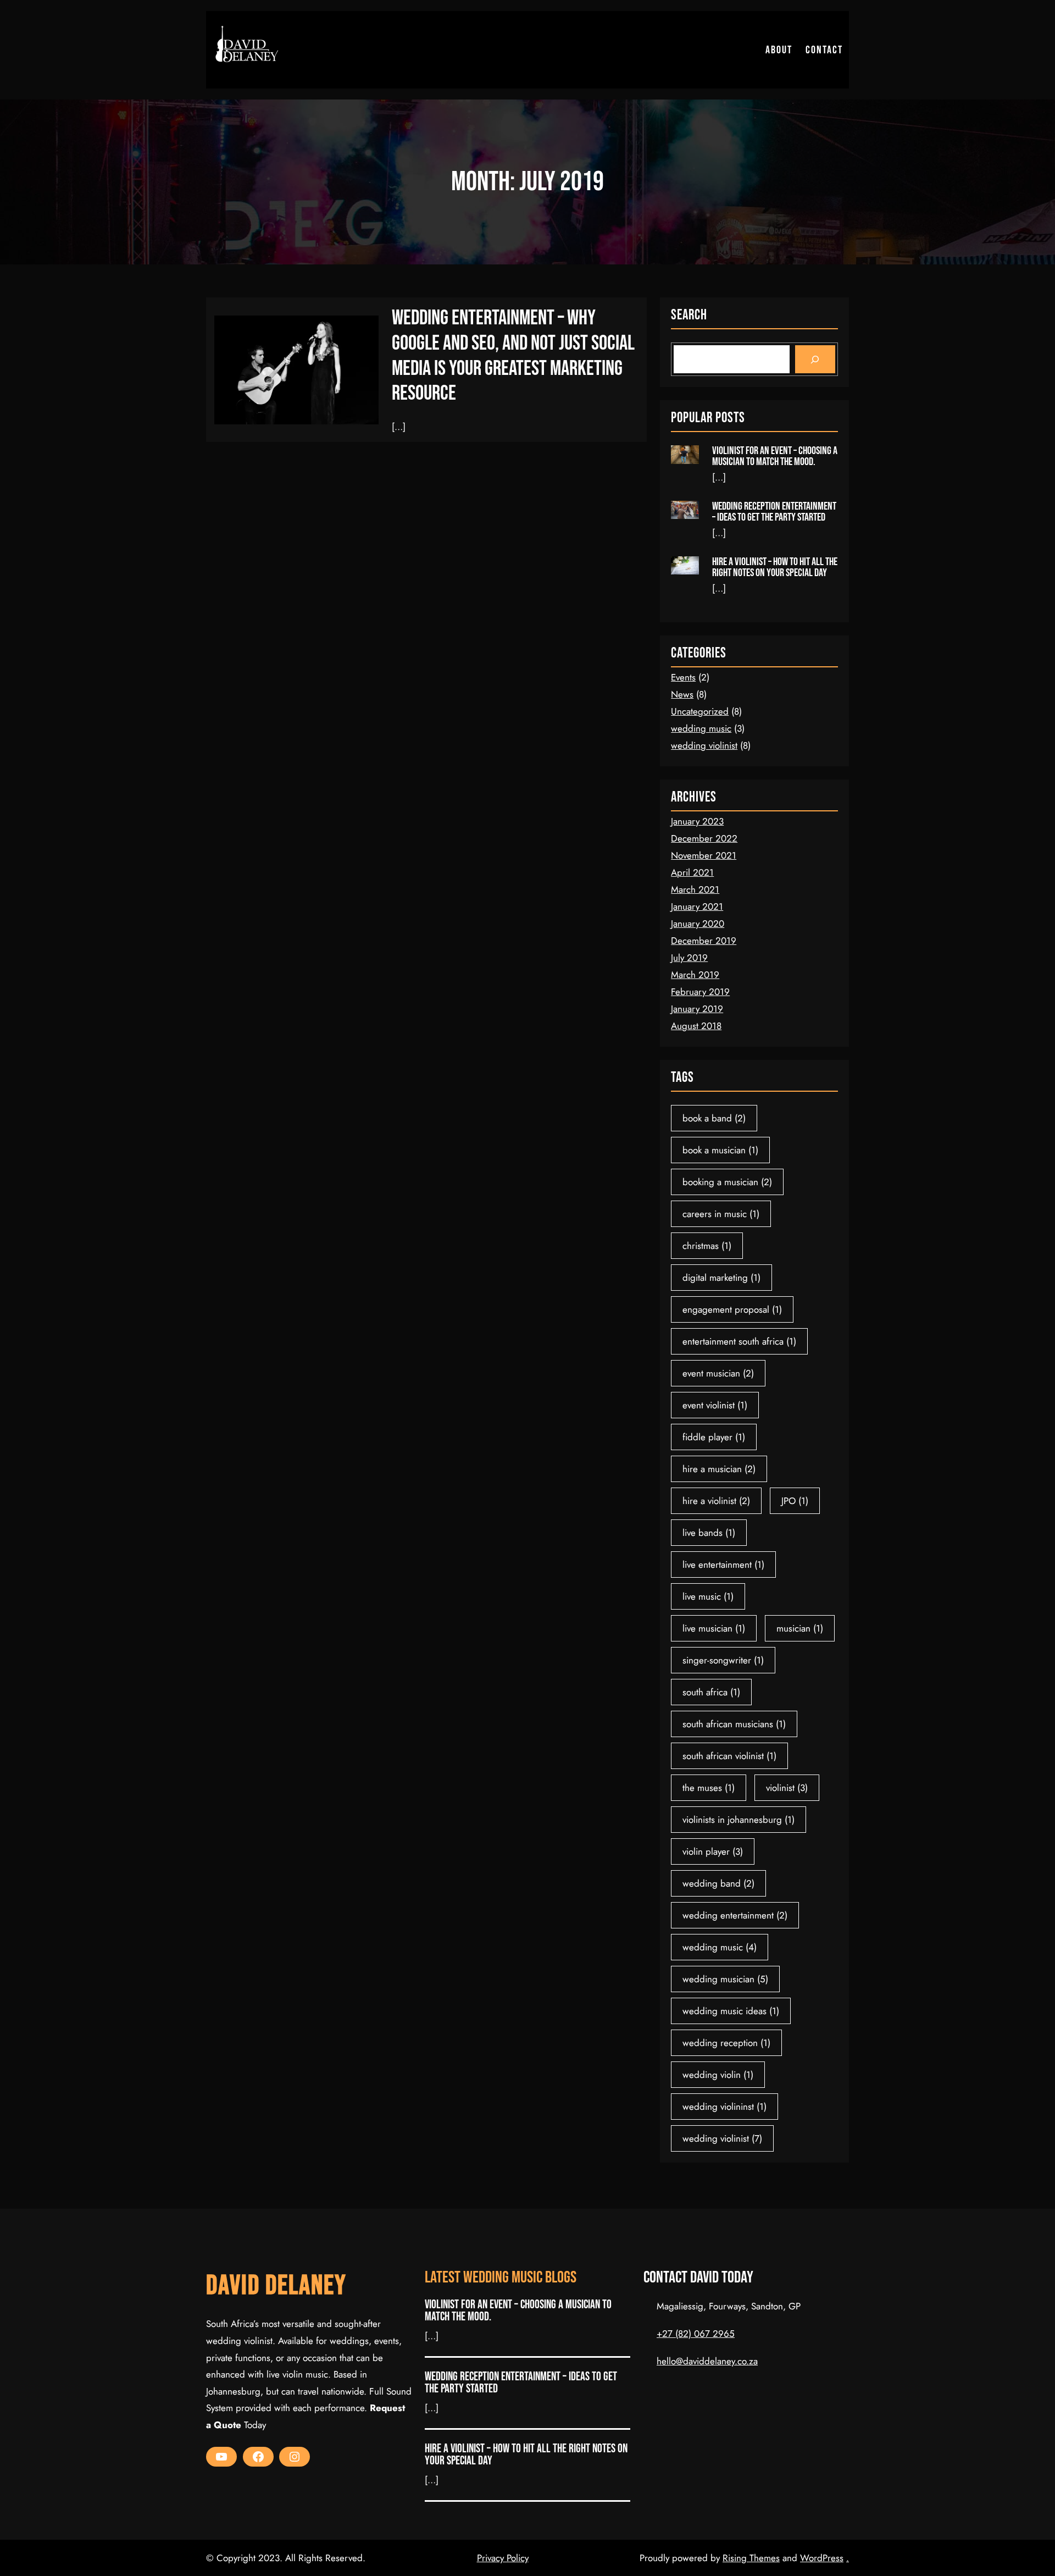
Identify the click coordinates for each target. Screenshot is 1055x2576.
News (682, 694)
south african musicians (734, 1724)
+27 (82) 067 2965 (696, 2334)
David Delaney (276, 2286)
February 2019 (700, 992)
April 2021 (692, 872)
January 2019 (697, 1009)
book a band (714, 1118)
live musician (714, 1628)
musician (800, 1628)
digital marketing (721, 1278)
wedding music (701, 728)
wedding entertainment (735, 1915)
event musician (718, 1373)
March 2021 (695, 889)
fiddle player (714, 1437)
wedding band (718, 1883)
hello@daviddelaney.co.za (707, 2361)
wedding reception (726, 2043)
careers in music (721, 1214)
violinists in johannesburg (738, 1820)
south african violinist (729, 1756)
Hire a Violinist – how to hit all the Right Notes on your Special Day (775, 567)
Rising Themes (751, 2558)
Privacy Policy (503, 2558)
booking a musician (727, 1182)
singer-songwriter (723, 1660)
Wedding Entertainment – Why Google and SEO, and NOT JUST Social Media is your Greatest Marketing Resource (513, 356)
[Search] (815, 359)
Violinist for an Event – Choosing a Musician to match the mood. (775, 456)
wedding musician (725, 1979)
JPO (795, 1501)
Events (683, 677)
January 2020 (698, 924)
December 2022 (704, 838)
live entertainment (723, 1565)
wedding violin (718, 2075)
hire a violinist (716, 1501)
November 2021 (704, 855)
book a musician (720, 1150)
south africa (711, 1692)
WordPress (822, 2558)
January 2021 (697, 906)
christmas (707, 1246)
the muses (709, 1788)
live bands (709, 1533)
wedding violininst (724, 2107)
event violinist (715, 1405)
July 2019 (689, 958)
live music (708, 1596)
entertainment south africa (739, 1341)
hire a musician (719, 1469)
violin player (713, 1851)
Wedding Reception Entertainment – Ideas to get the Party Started (774, 512)
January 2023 (697, 821)
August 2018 (696, 1026)
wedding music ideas (731, 2011)
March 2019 (695, 975)
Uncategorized (700, 711)
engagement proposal (732, 1309)
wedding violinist (704, 745)
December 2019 (704, 941)
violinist (787, 1788)
